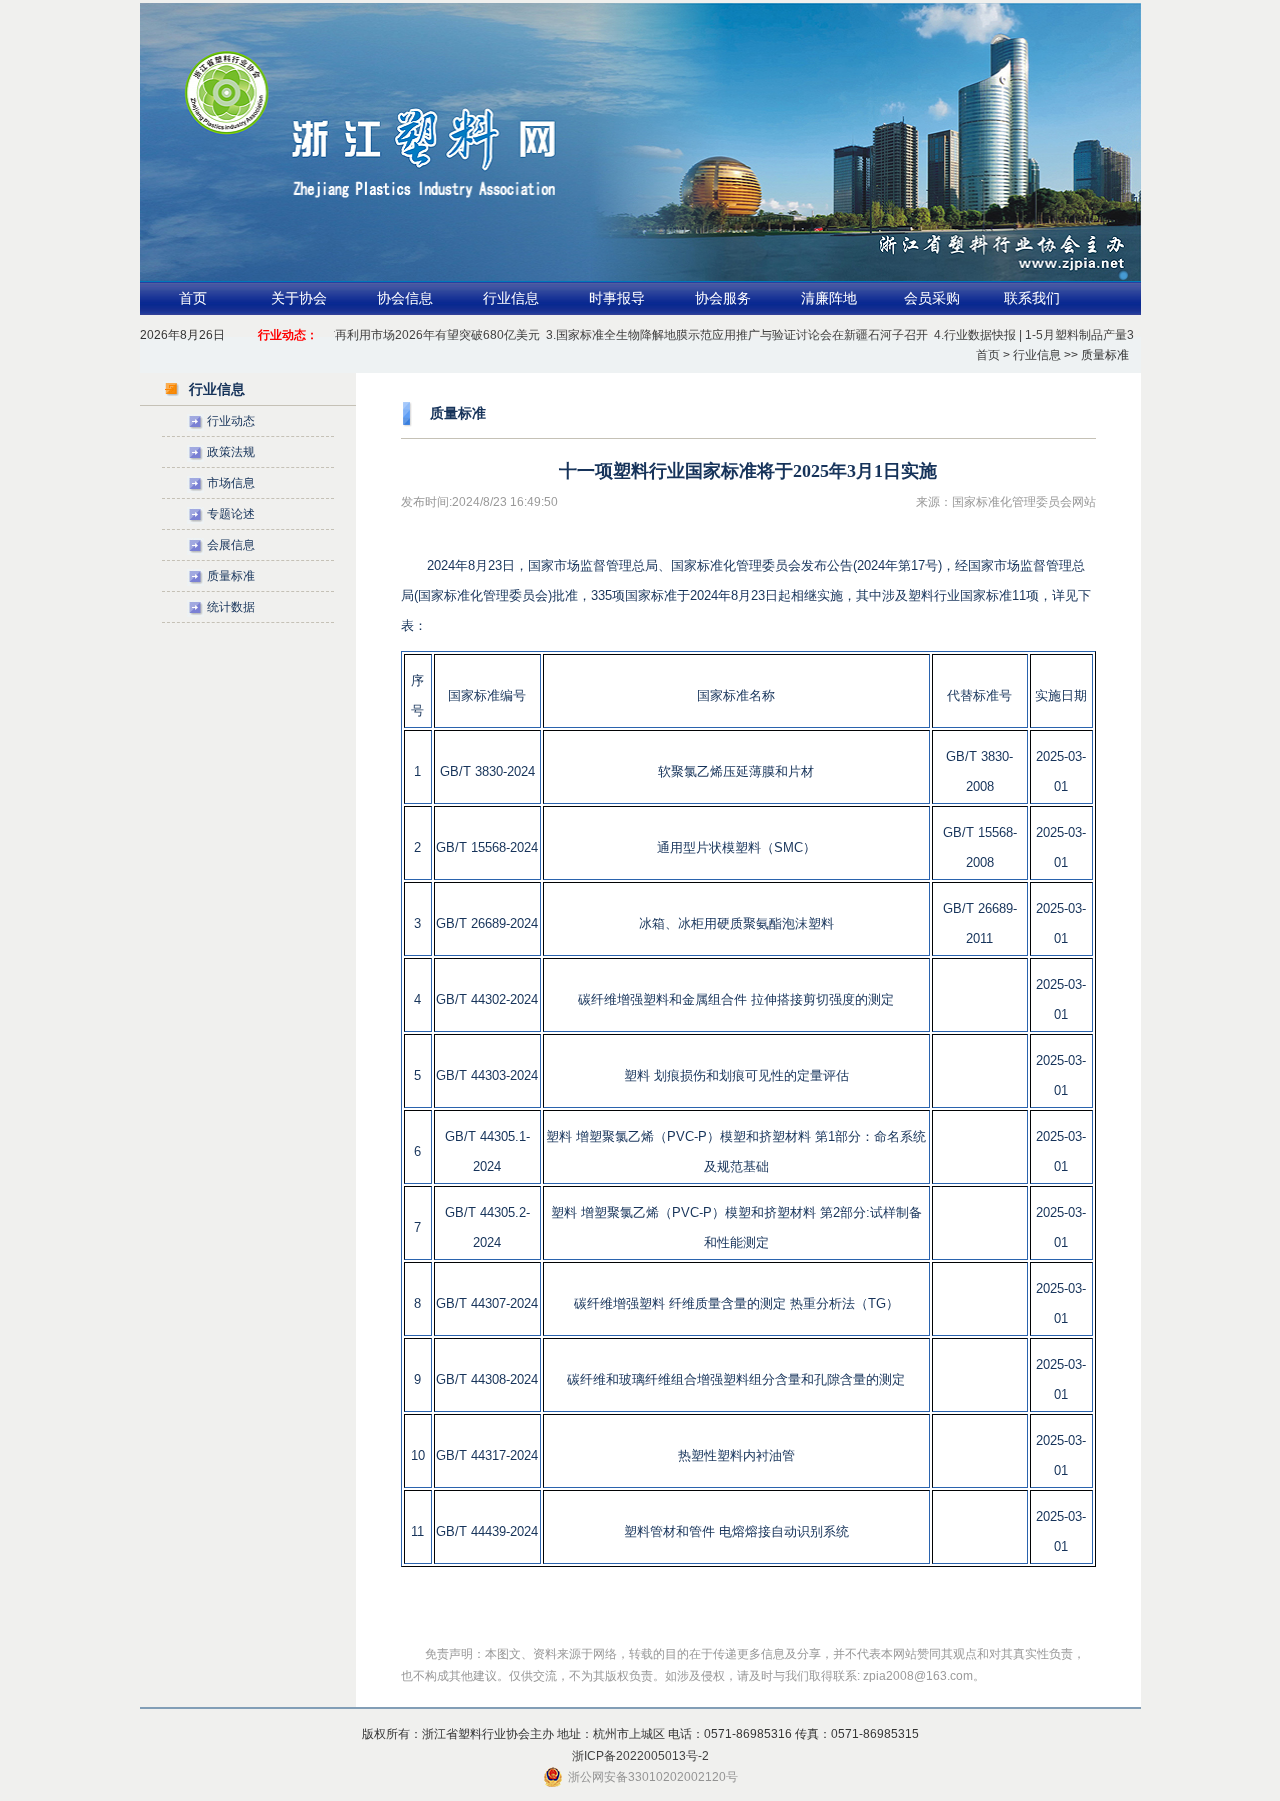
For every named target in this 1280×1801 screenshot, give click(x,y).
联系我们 (1032, 298)
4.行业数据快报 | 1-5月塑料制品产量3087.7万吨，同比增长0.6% (1084, 335)
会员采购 (932, 298)
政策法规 (231, 452)
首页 (193, 298)
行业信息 (511, 298)
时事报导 (617, 298)
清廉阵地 (829, 298)
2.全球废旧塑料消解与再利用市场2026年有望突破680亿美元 (357, 335)
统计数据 (231, 607)
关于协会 (299, 298)
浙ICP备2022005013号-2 (640, 1756)
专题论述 (231, 514)
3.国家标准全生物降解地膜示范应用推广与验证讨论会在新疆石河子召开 (716, 335)
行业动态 (231, 421)
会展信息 (231, 545)
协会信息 (405, 298)
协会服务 (723, 298)
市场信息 (231, 483)
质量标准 (231, 576)
